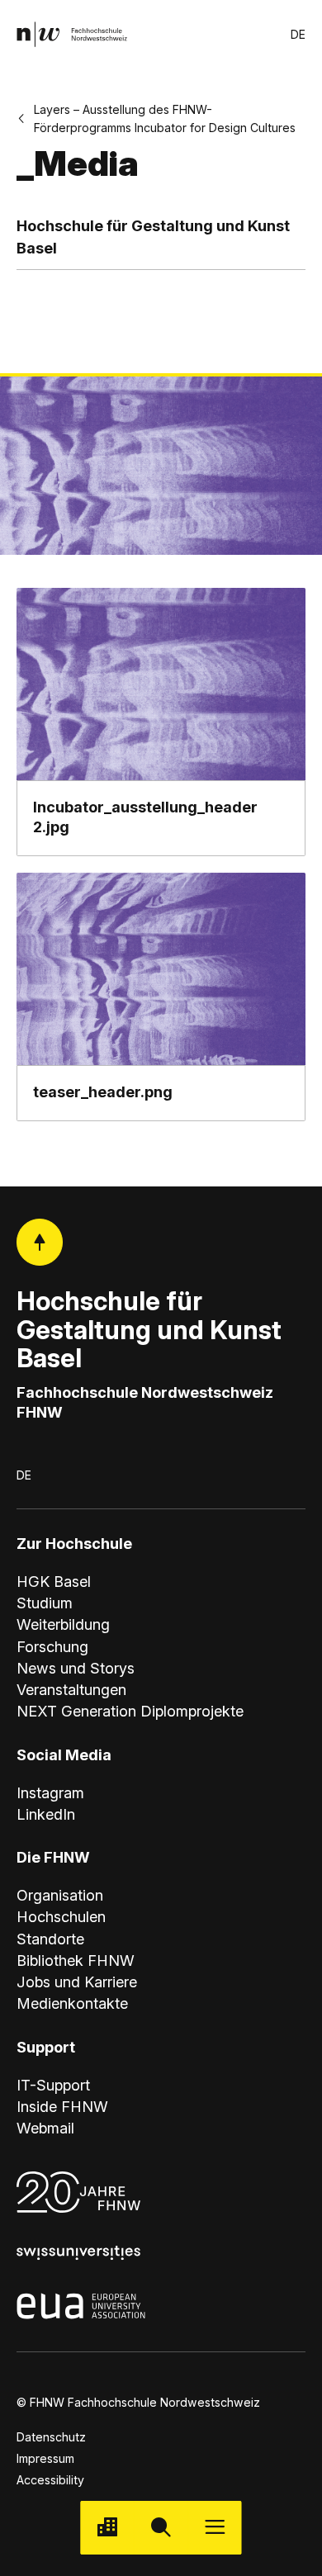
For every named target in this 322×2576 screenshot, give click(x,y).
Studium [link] (45, 1603)
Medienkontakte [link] (72, 2003)
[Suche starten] (161, 2528)
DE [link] (298, 34)
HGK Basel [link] (54, 1581)
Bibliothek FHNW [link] (76, 1960)
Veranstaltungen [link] (71, 1689)
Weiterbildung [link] (63, 1624)
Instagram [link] (50, 1792)
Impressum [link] (45, 2458)
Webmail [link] (45, 2128)
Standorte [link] (50, 1939)
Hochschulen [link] (61, 1916)
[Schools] (107, 2528)
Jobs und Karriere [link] (77, 1982)
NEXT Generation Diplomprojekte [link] (130, 1711)
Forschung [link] (52, 1646)
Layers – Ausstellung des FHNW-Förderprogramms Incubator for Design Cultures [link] (165, 118)
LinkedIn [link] (46, 1814)
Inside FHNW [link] (62, 2106)
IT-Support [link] (53, 2085)
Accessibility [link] (50, 2480)
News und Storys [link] (76, 1668)
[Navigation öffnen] (215, 2528)
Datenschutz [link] (51, 2437)
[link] (72, 34)
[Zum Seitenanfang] (40, 1242)
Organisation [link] (60, 1895)
